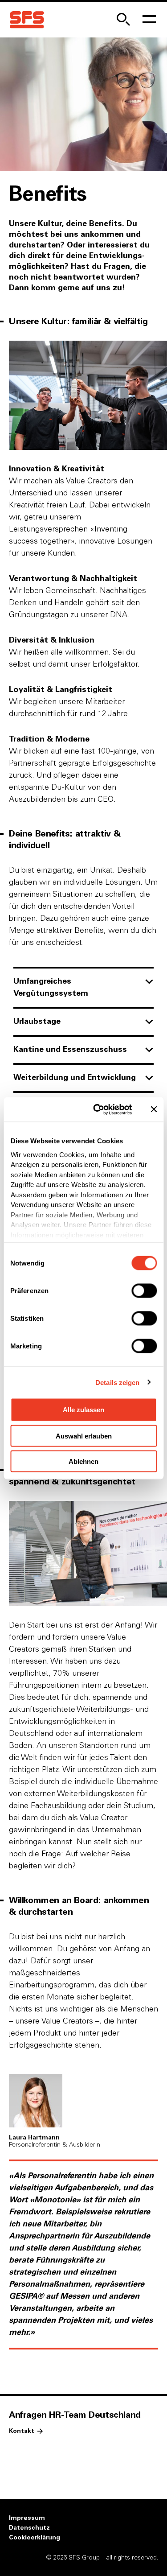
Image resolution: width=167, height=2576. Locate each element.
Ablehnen (83, 1461)
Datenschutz (29, 2528)
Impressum (27, 2518)
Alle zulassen (83, 1410)
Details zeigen (117, 1382)
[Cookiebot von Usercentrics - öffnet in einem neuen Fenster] (98, 1109)
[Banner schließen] (154, 1109)
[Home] (27, 20)
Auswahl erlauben (84, 1436)
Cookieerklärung (35, 2538)
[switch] (144, 1291)
